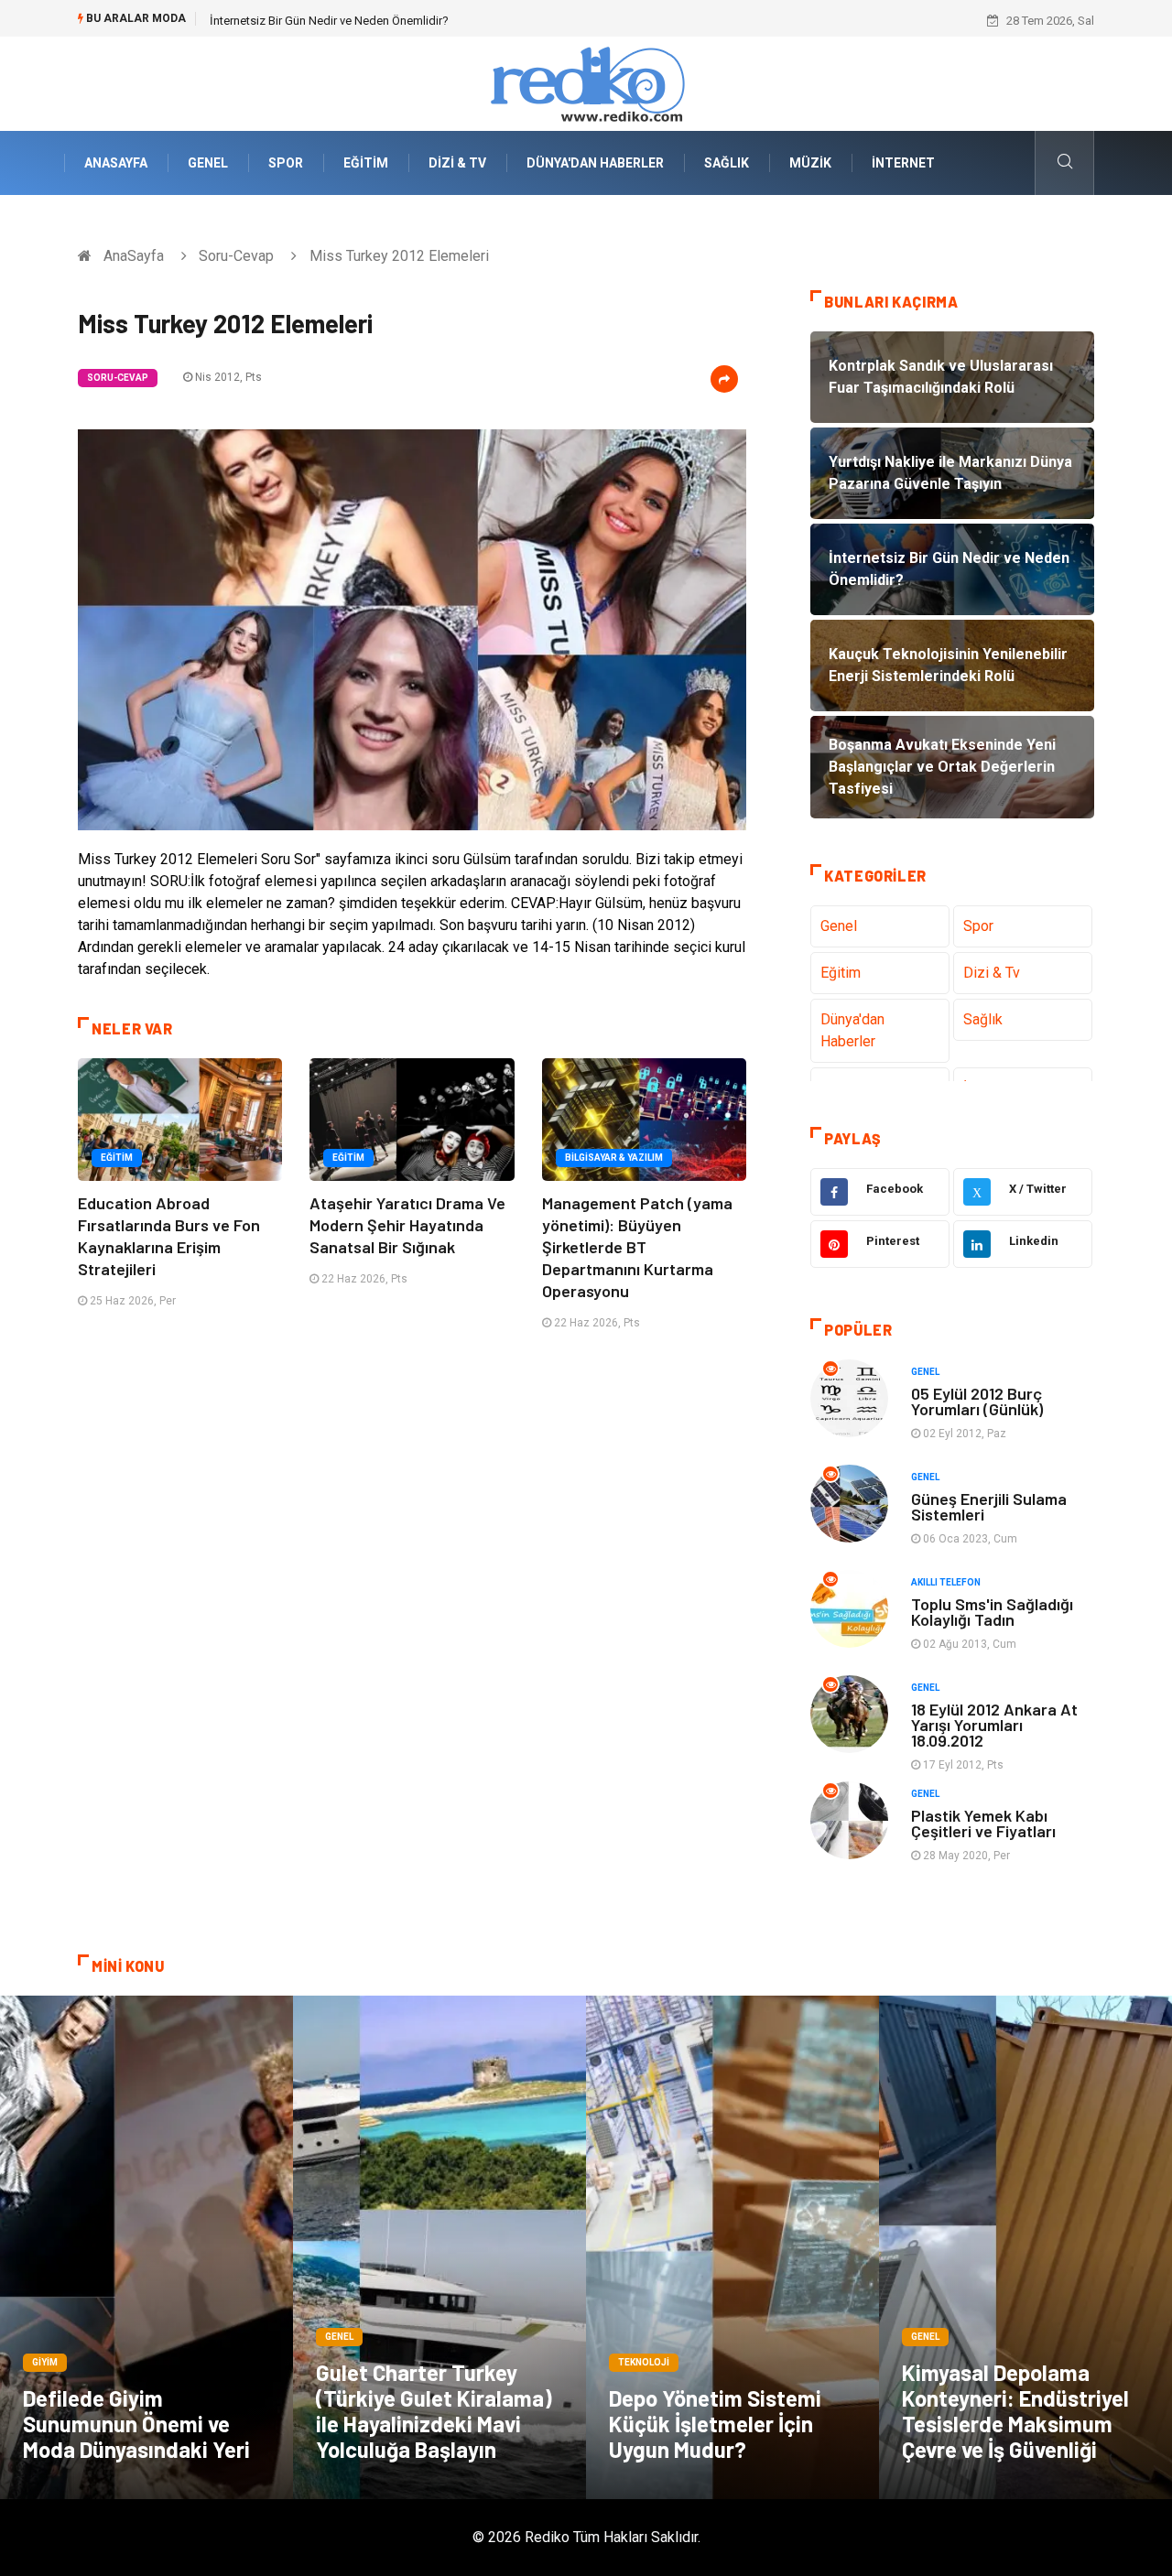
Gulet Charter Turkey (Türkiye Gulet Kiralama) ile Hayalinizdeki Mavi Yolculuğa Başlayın (434, 2411)
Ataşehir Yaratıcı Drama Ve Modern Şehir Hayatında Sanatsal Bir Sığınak (407, 1225)
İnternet (903, 163)
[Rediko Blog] (586, 83)
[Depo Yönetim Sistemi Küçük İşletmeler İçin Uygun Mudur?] (732, 2247)
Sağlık (727, 163)
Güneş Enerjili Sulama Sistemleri (989, 1506)
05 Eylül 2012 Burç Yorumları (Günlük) (977, 1401)
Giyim (45, 2362)
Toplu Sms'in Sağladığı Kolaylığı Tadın (992, 1612)
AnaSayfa (116, 163)
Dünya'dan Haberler (595, 163)
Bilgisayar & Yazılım (614, 1158)
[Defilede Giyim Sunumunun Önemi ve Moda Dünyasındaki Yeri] (146, 2247)
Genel (208, 163)
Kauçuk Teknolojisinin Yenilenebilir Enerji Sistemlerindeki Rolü (371, 21)
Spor (286, 163)
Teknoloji (644, 2362)
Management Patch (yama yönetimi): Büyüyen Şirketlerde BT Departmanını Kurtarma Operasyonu (637, 1247)
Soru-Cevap (236, 256)
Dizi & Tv (457, 163)
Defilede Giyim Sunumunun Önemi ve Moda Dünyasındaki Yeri (136, 2424)
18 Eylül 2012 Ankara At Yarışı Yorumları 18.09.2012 (994, 1725)
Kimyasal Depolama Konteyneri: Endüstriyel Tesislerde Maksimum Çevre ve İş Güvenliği (1015, 2411)
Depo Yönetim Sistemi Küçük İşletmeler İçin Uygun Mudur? (715, 2424)
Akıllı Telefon (946, 1582)
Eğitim (366, 163)
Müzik (810, 163)
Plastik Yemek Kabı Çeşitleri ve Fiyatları (983, 1823)
